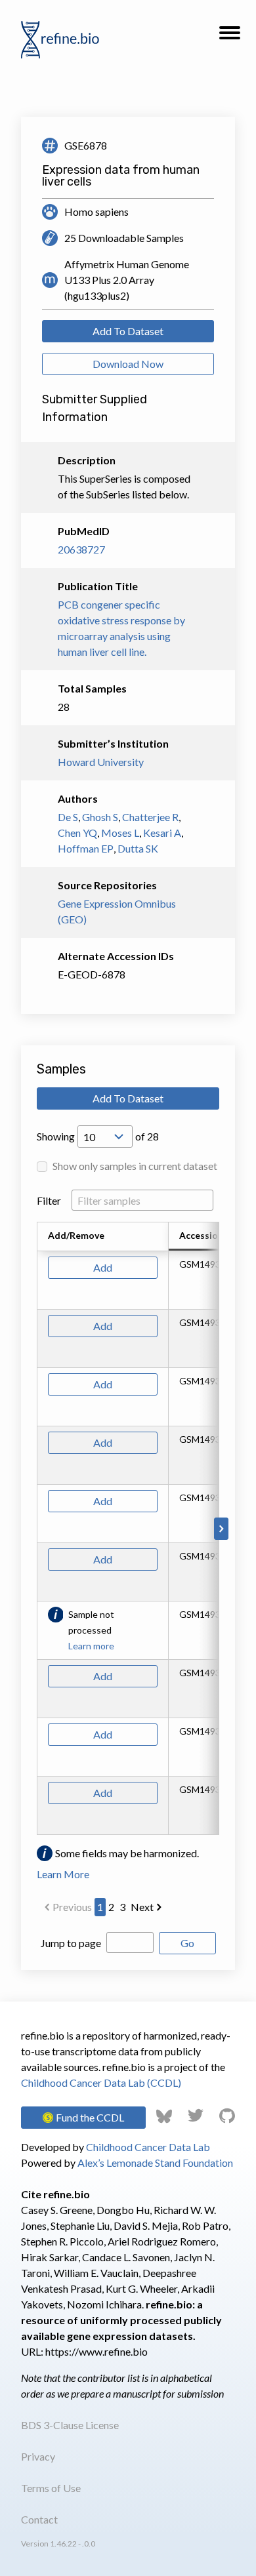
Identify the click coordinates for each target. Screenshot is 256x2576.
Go (187, 1943)
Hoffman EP (86, 848)
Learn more (91, 1646)
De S (68, 817)
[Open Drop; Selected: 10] (105, 1137)
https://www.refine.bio (96, 2351)
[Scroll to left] (35, 1529)
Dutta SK (138, 848)
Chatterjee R (150, 817)
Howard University (101, 762)
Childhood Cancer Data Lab (148, 2147)
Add (103, 1267)
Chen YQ (77, 833)
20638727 (81, 549)
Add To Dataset (128, 331)
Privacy (38, 2456)
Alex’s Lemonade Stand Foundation (155, 2163)
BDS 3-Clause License (70, 2425)
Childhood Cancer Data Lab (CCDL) (101, 2083)
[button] (230, 37)
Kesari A (162, 833)
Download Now (128, 364)
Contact (39, 2519)
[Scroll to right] (221, 1529)
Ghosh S (100, 817)
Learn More (63, 1874)
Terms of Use (51, 2488)
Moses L (120, 833)
